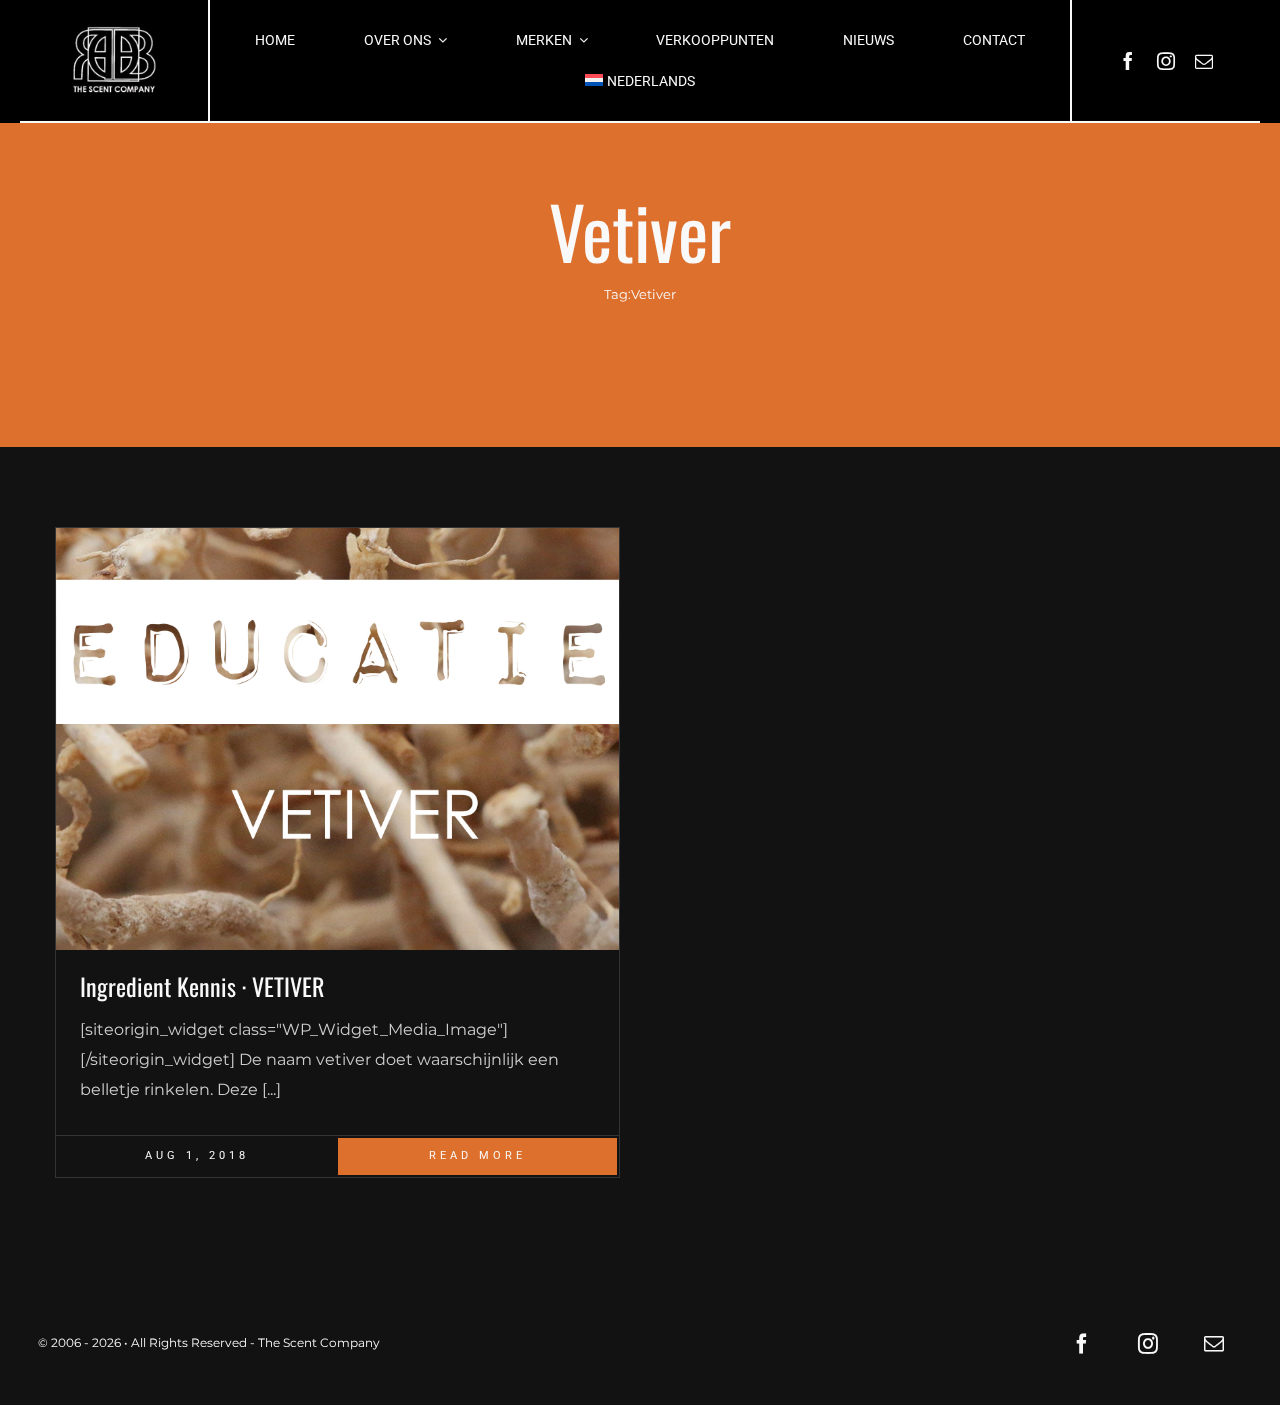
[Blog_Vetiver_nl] (337, 739)
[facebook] (1128, 61)
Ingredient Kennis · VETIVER (202, 986)
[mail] (1204, 61)
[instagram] (1166, 61)
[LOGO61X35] (114, 60)
